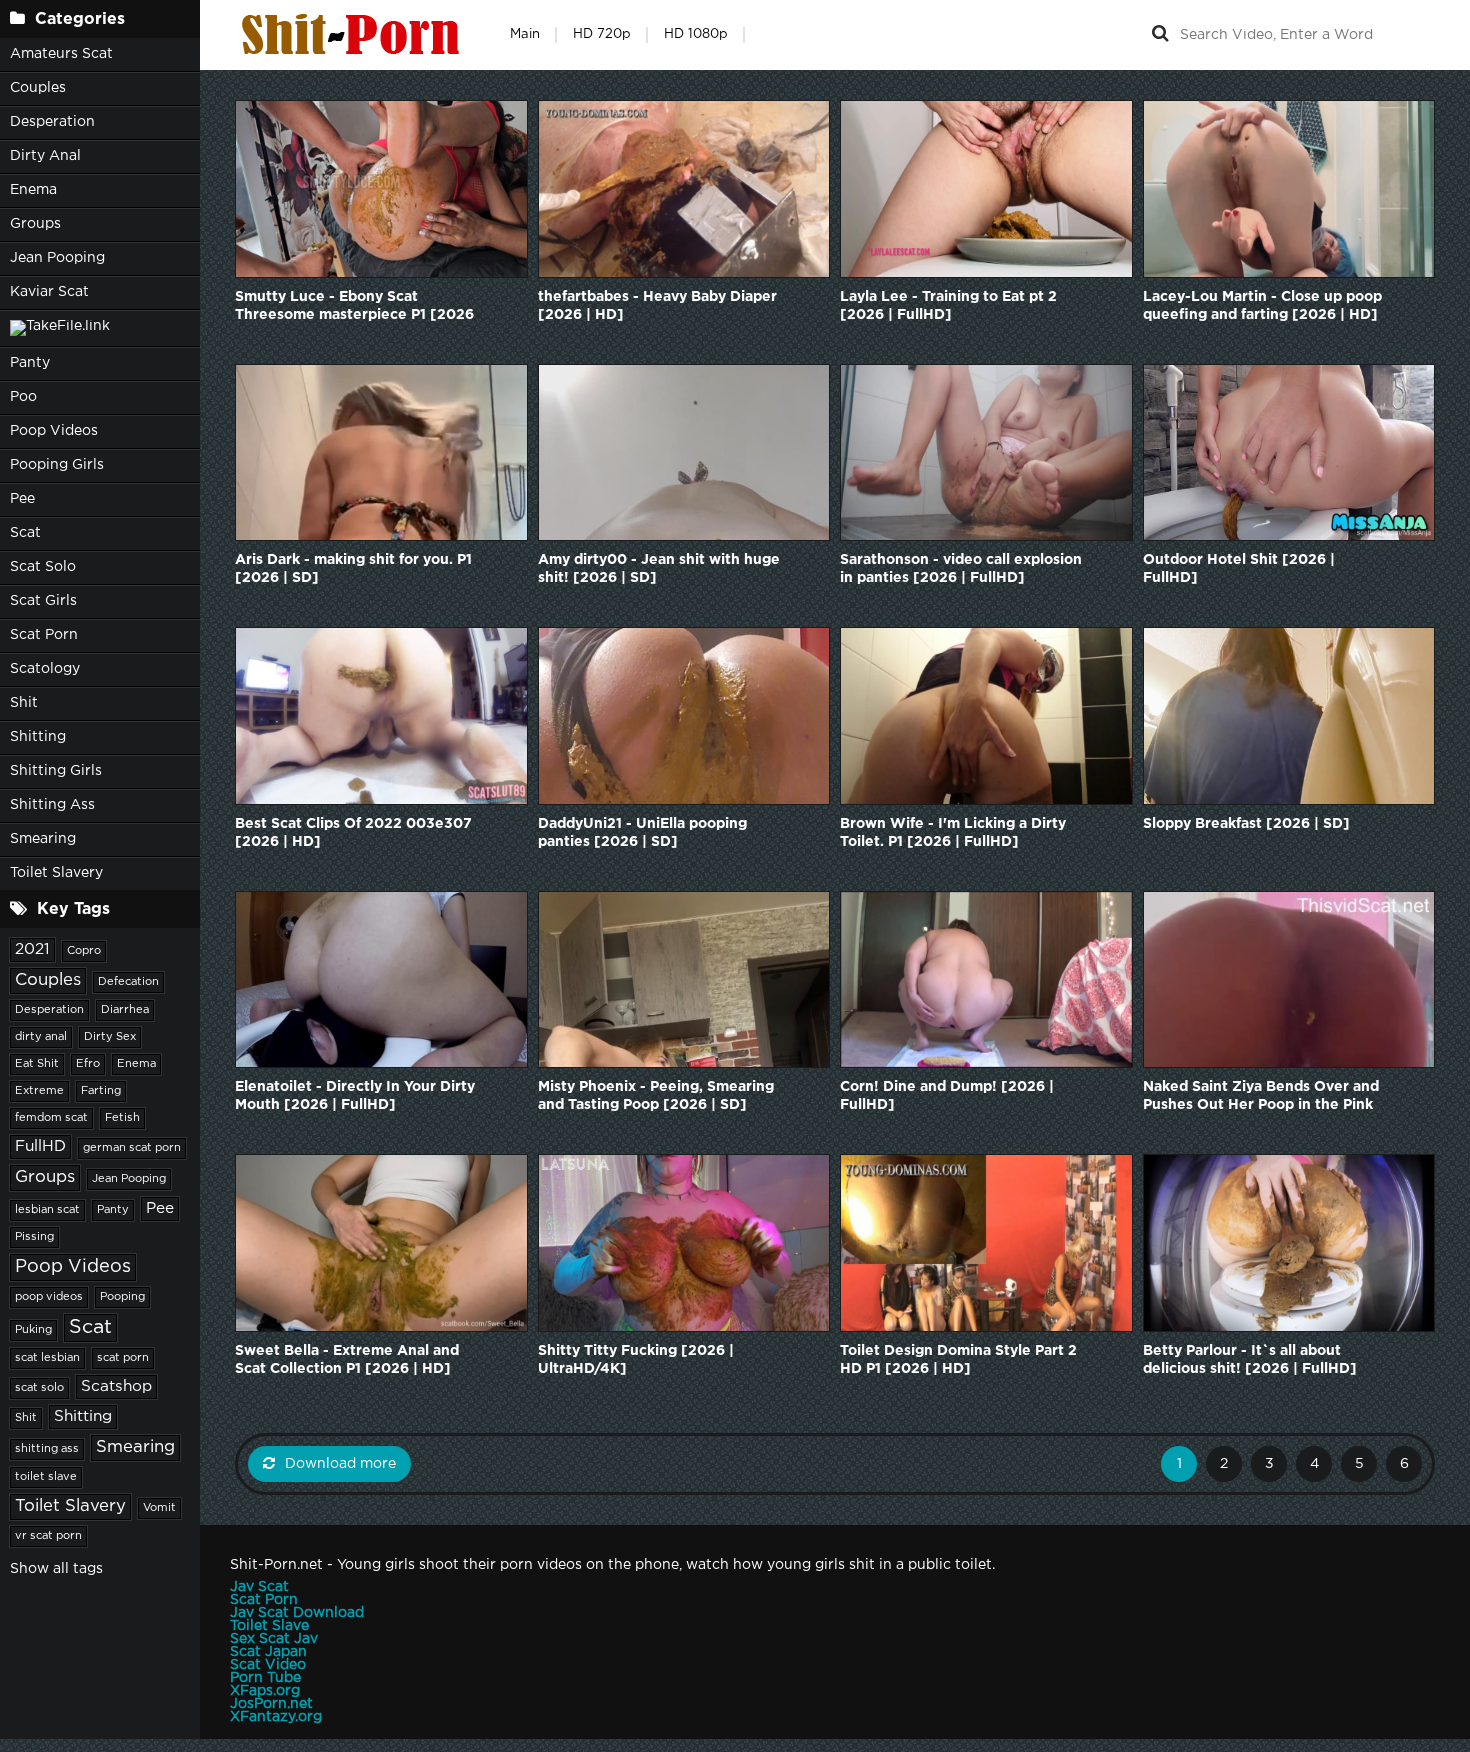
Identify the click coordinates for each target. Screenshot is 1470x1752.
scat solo (39, 1388)
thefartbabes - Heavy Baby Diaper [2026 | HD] (657, 306)
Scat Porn (44, 635)
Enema (33, 190)
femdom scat (51, 1118)
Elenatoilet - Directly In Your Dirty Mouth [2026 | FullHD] (355, 1096)
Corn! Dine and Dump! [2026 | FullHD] (947, 1096)
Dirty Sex (110, 1037)
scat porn (123, 1358)
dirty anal (41, 1037)
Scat (25, 533)
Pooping (122, 1297)
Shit (24, 703)
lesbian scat (47, 1210)
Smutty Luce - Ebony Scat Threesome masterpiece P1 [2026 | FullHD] (354, 307)
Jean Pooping (57, 258)
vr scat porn (48, 1536)
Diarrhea (125, 1010)
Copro (84, 951)
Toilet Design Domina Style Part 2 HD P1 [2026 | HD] (958, 1360)
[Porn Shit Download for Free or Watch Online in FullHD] (355, 35)
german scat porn (132, 1148)
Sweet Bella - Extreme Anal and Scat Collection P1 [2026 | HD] (347, 1360)
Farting (101, 1091)
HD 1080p (696, 34)
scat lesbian (47, 1358)
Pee (22, 499)
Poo (23, 397)
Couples (38, 88)
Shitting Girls (56, 771)
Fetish (122, 1118)
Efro (88, 1064)
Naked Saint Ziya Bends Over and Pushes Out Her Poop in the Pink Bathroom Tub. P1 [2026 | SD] (1261, 1097)
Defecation (128, 982)
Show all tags (56, 1569)
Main (525, 34)
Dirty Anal (45, 156)
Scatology (45, 669)
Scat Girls (43, 601)
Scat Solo (43, 567)
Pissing (34, 1237)
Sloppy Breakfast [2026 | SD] (1246, 824)
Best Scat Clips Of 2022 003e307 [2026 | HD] (353, 833)
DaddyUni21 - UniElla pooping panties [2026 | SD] (642, 833)
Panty (30, 363)
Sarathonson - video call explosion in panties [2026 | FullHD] (961, 569)
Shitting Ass (52, 805)
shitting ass (47, 1449)
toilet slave (46, 1477)
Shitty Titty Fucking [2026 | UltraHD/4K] (636, 1360)
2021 (32, 949)
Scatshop (116, 1386)
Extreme (39, 1091)
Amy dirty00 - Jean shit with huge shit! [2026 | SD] (659, 569)
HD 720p (602, 34)
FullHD (40, 1146)
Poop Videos (54, 431)
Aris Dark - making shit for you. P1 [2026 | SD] (353, 569)
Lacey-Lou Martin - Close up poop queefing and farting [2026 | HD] (1262, 306)
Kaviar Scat (49, 292)
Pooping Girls (57, 465)
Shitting (38, 737)
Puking (33, 1330)
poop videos (49, 1297)
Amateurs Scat (61, 54)
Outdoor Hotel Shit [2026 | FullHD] (1239, 569)
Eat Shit (37, 1064)
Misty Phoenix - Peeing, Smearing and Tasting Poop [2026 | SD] (656, 1096)
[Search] (1160, 35)
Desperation (52, 122)
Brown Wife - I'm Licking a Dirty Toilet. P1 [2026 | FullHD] (953, 833)
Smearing (43, 839)
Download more (340, 1464)
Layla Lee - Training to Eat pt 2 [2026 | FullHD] (948, 306)
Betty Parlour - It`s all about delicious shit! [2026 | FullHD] (1250, 1360)
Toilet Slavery (56, 873)
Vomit (159, 1508)
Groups (35, 224)
